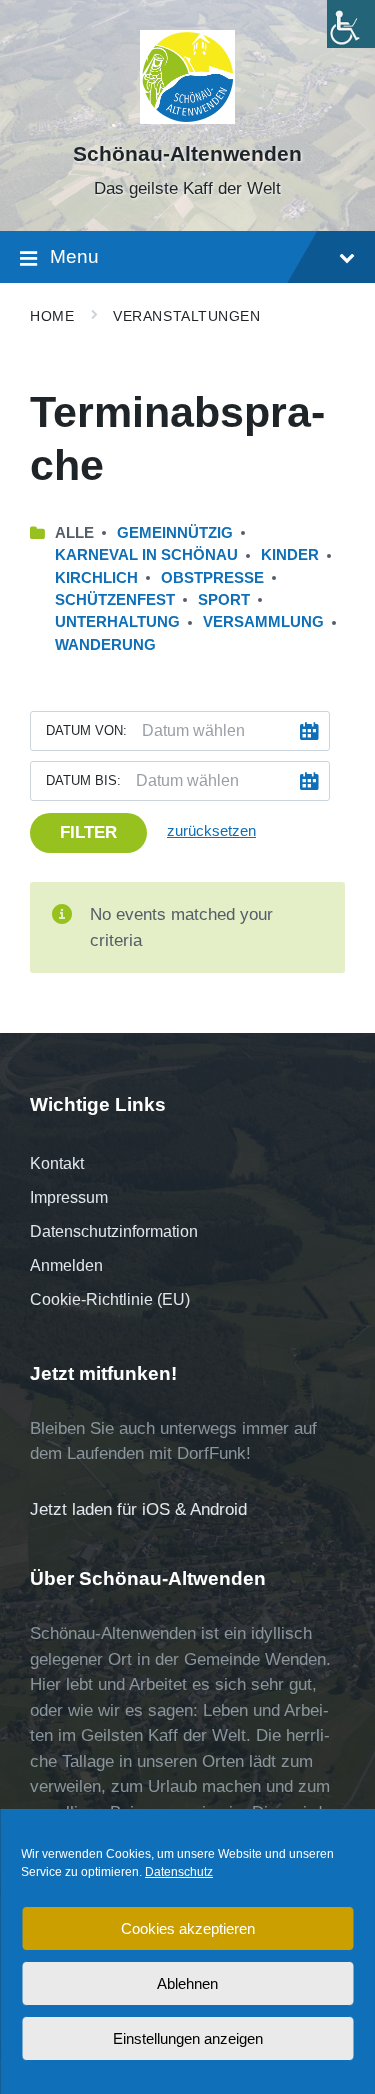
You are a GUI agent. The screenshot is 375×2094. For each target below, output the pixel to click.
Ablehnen (187, 1983)
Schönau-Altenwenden (187, 154)
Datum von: (86, 730)
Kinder (290, 555)
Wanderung (105, 645)
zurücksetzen (211, 831)
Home (52, 316)
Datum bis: (83, 780)
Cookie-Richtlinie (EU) (110, 1299)
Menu (74, 256)
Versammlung (263, 622)
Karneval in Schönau (146, 555)
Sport (224, 600)
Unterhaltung (117, 622)
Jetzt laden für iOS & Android (138, 1509)
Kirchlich (96, 578)
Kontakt (57, 1163)
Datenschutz (179, 1872)
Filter (88, 832)
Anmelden (66, 1265)
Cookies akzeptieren (188, 1928)
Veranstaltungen (186, 316)
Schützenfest (115, 600)
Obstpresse (212, 578)
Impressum (69, 1197)
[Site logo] (187, 118)
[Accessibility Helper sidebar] (351, 24)
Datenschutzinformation (114, 1231)
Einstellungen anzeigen (188, 2038)
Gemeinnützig (175, 533)
